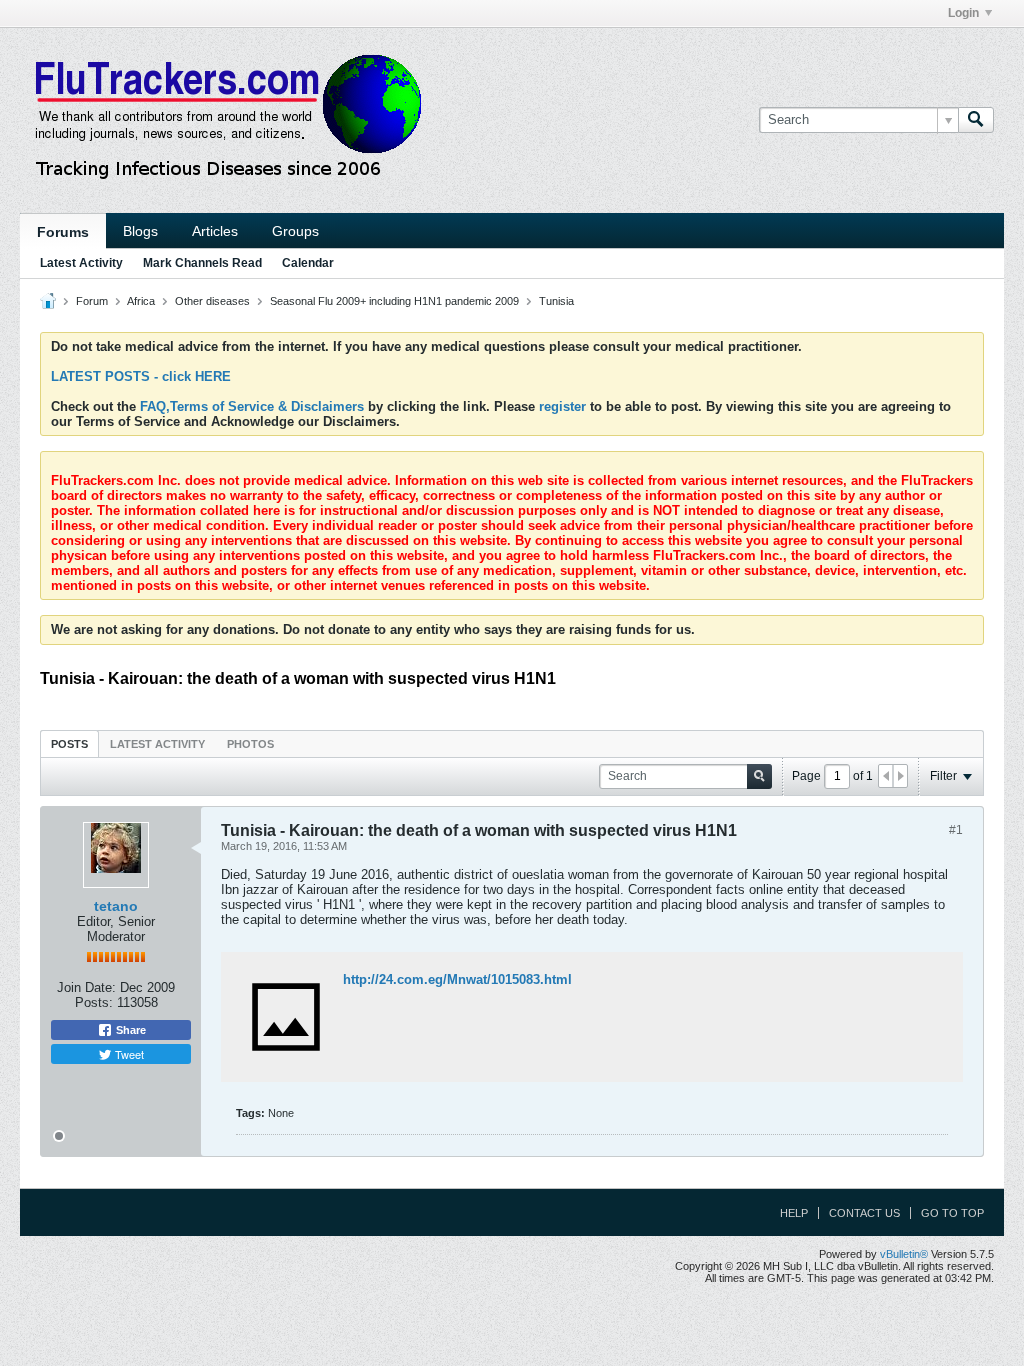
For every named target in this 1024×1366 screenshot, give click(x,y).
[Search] (976, 120)
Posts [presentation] (69, 744)
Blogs (140, 231)
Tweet (128, 1054)
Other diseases (212, 301)
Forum (92, 301)
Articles (215, 231)
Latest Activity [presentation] (157, 744)
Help (794, 1213)
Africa (141, 301)
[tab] (69, 743)
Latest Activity (81, 263)
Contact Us (864, 1213)
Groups (295, 231)
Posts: (94, 1002)
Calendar (308, 263)
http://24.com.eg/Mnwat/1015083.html (457, 979)
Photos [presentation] (250, 744)
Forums (63, 232)
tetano (116, 906)
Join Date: (86, 987)
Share (129, 1030)
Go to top (952, 1213)
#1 (956, 830)
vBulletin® (904, 1254)
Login (963, 13)
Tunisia (556, 301)
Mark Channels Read (202, 263)
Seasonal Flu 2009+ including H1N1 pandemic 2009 (394, 301)
